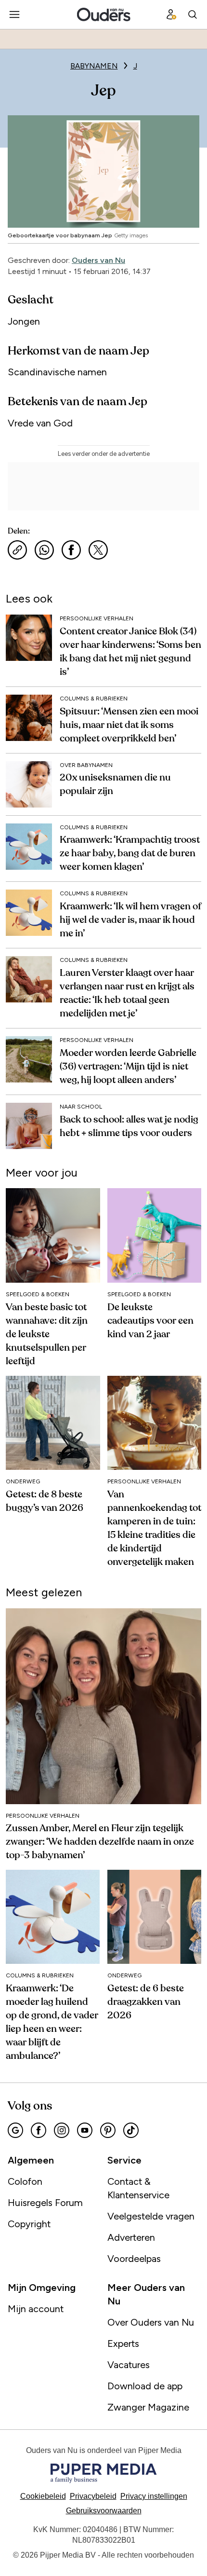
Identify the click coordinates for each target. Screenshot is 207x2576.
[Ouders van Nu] (104, 14)
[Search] (193, 14)
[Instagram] (62, 2130)
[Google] (15, 2130)
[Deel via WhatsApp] (44, 550)
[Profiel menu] (171, 14)
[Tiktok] (131, 2130)
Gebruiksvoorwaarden (104, 2511)
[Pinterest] (108, 2130)
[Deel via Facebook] (71, 550)
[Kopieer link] (17, 550)
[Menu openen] (14, 14)
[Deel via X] (98, 550)
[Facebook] (39, 2130)
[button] (154, 2496)
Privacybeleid (93, 2496)
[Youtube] (85, 2130)
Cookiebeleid (43, 2496)
